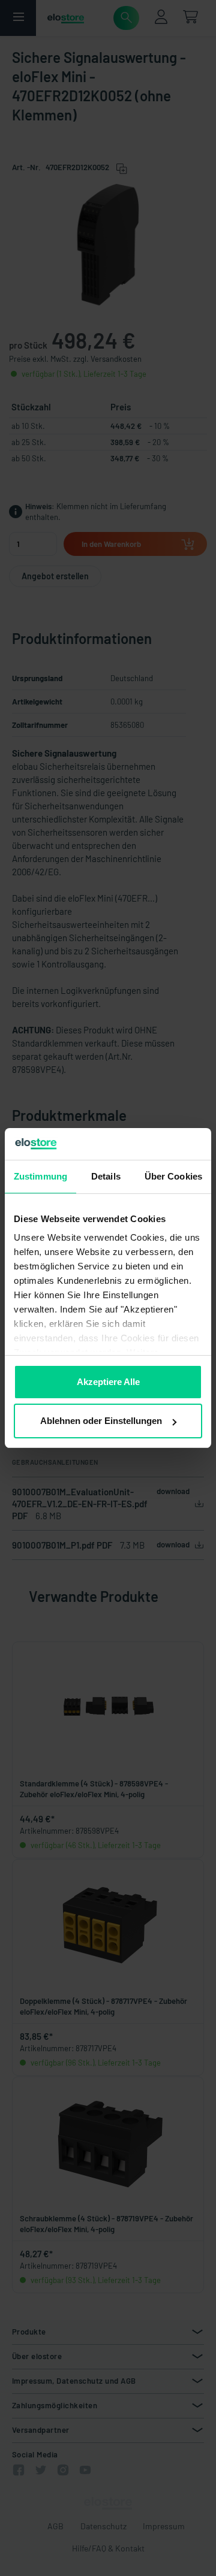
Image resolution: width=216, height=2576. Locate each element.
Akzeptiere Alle (108, 1382)
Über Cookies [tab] (173, 1176)
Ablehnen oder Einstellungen (101, 1421)
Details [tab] (106, 1176)
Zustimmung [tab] (40, 1176)
